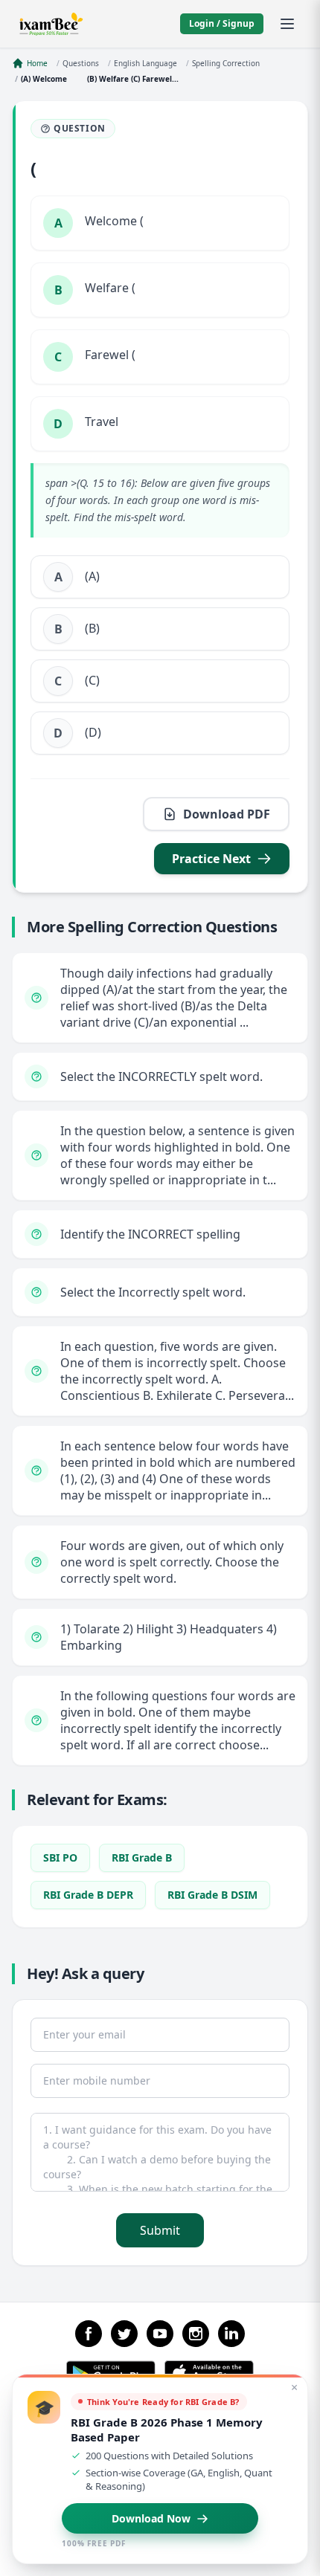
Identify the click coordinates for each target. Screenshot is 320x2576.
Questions (81, 63)
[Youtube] (160, 2334)
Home (37, 63)
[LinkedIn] (231, 2334)
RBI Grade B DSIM (212, 1895)
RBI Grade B (142, 1857)
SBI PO (60, 1857)
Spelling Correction (226, 63)
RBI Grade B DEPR (88, 1895)
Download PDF (227, 814)
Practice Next (211, 859)
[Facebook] (89, 2334)
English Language (145, 63)
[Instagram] (196, 2334)
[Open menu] (287, 24)
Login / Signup (222, 23)
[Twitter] (124, 2334)
